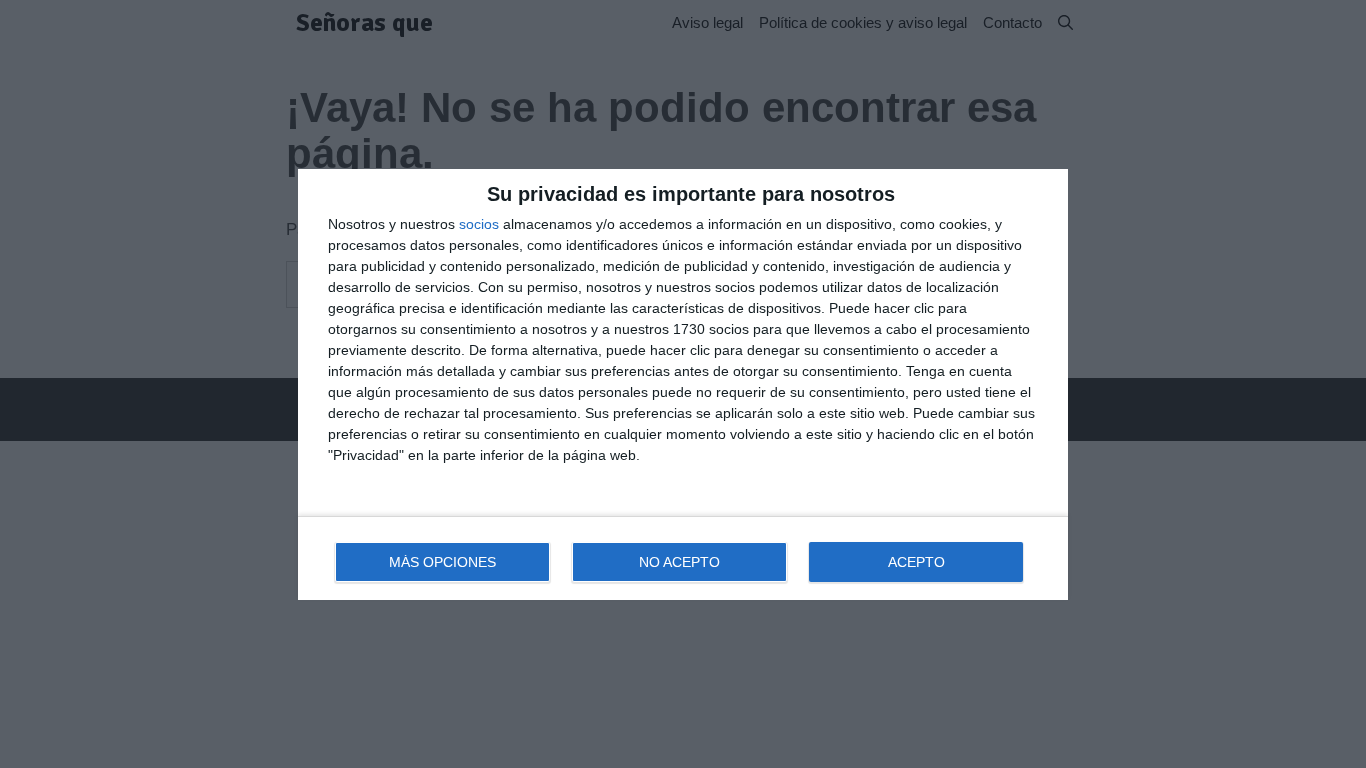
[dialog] (683, 384)
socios (479, 224)
